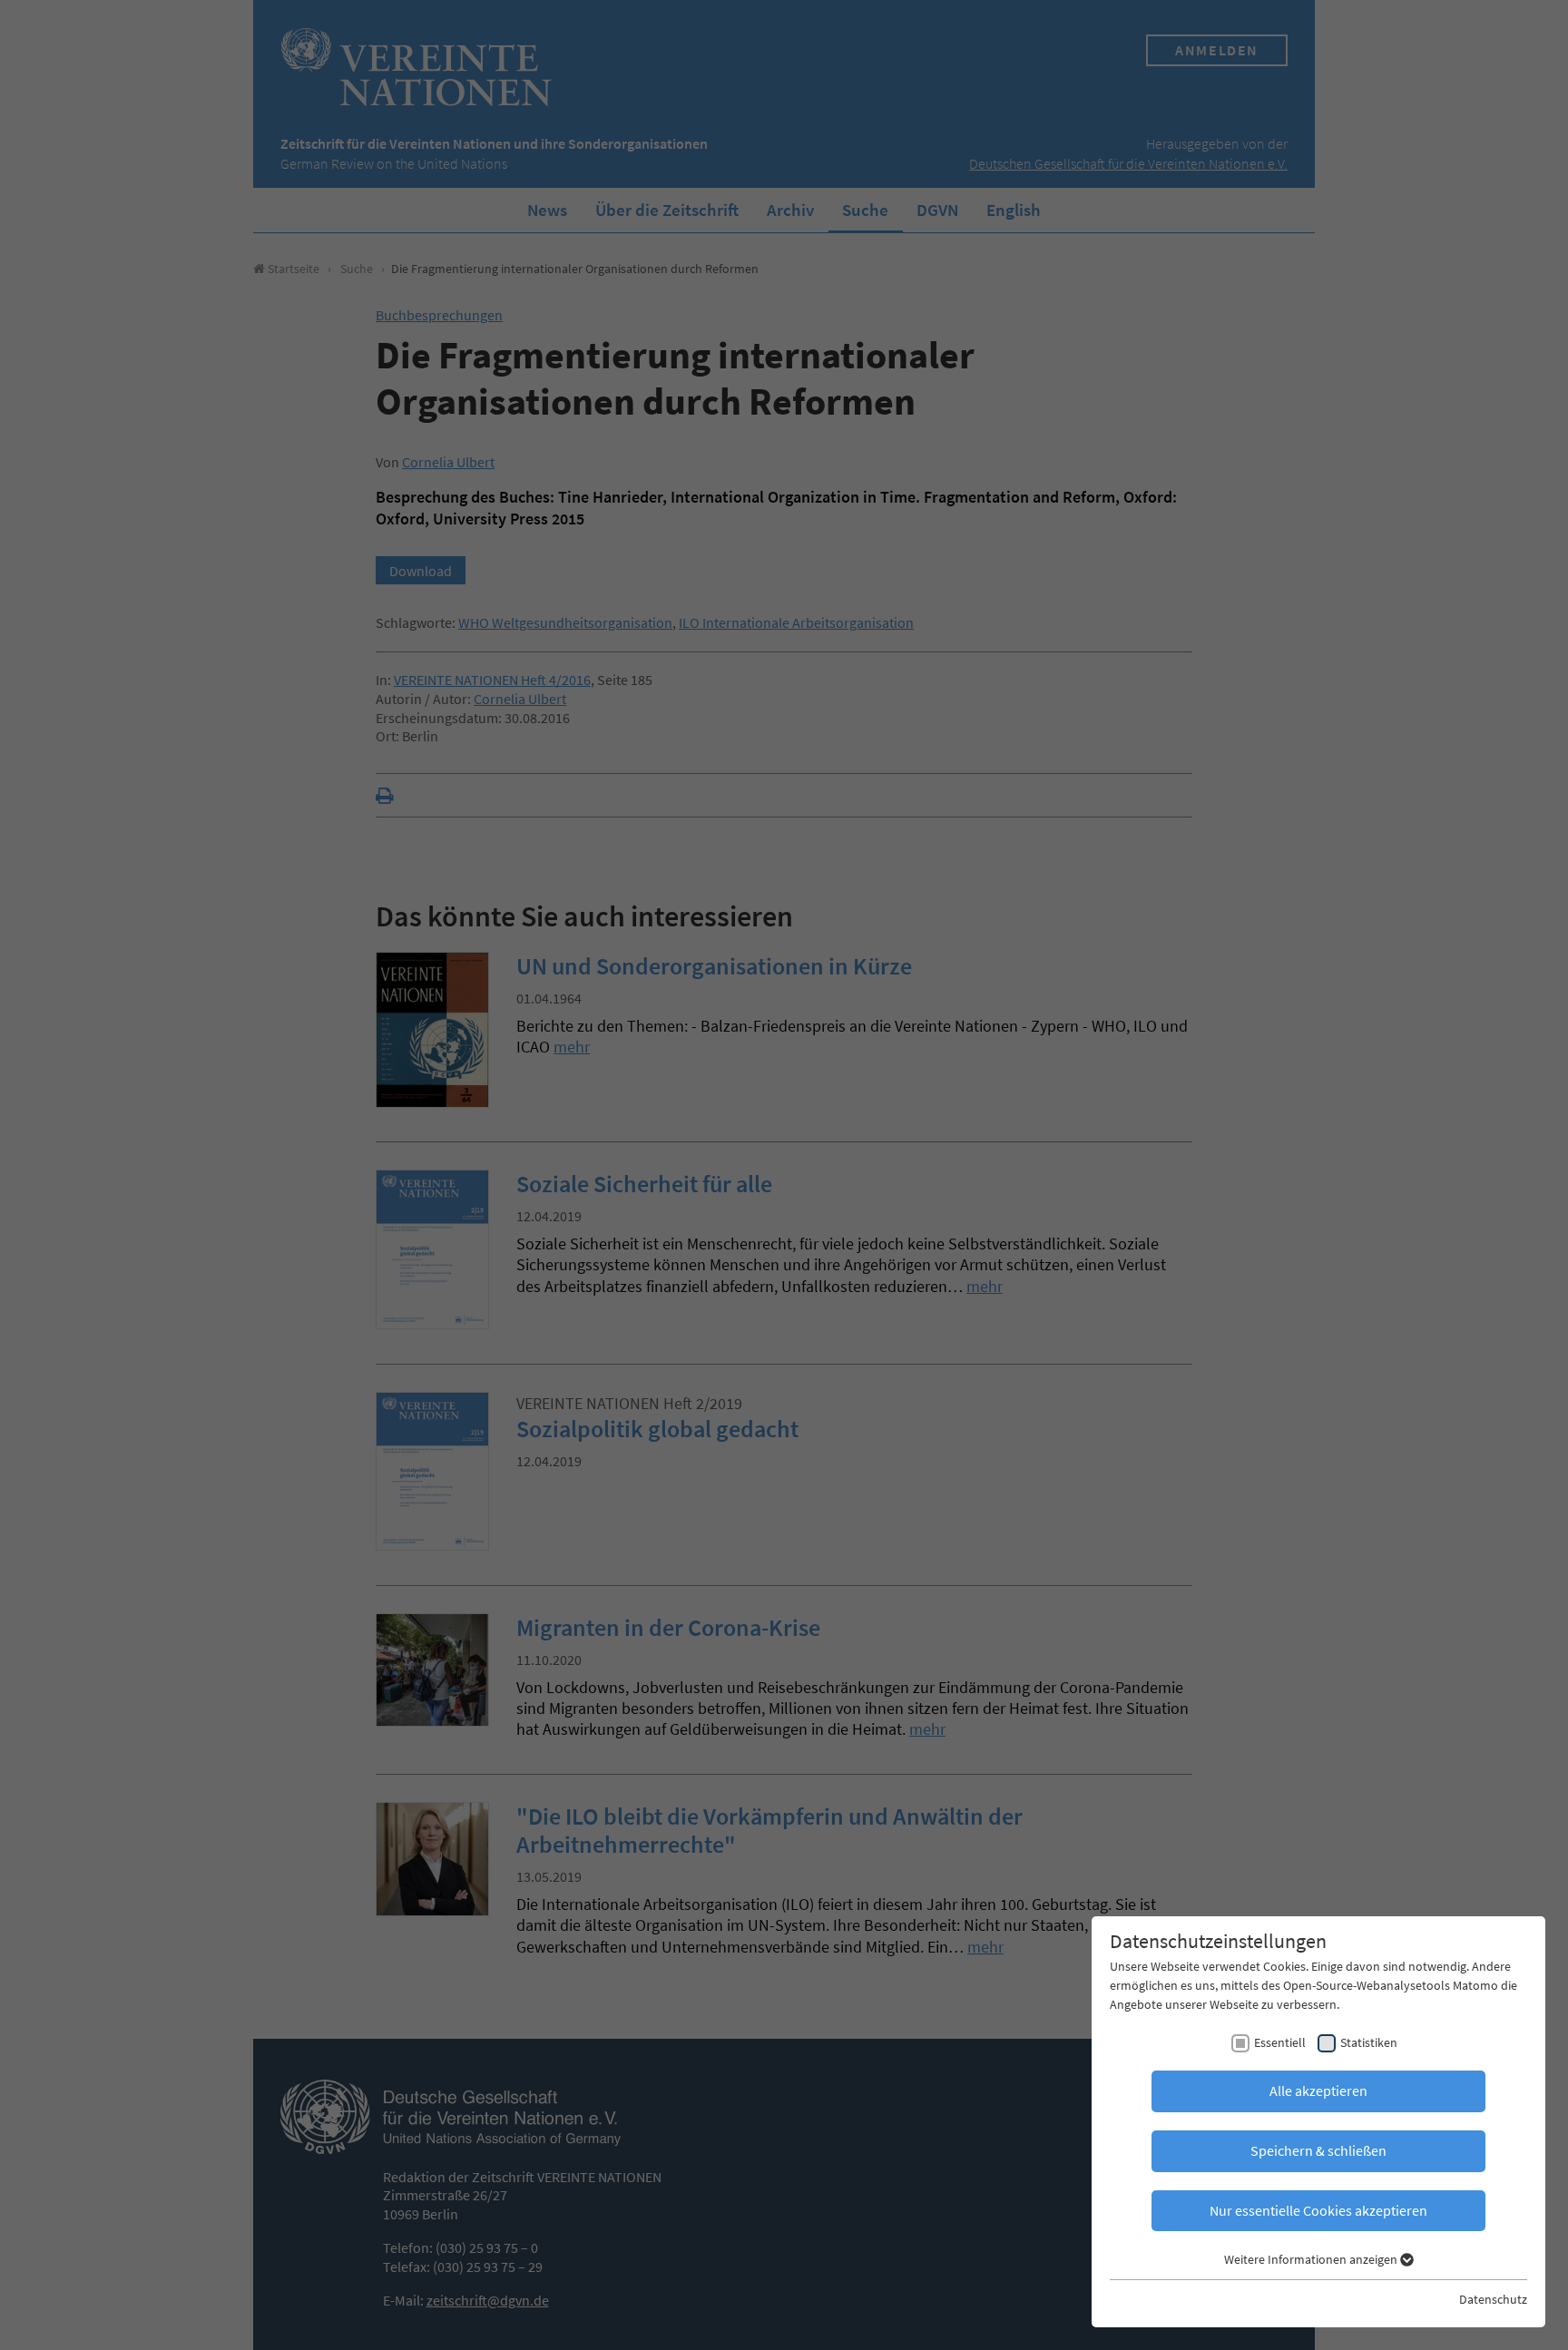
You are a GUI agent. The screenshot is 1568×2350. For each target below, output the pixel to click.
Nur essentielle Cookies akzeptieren (1318, 2210)
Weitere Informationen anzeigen (1312, 2259)
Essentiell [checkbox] (1280, 2042)
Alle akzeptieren (1318, 2091)
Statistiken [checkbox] (1369, 2042)
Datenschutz (1493, 2299)
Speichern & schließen (1318, 2150)
